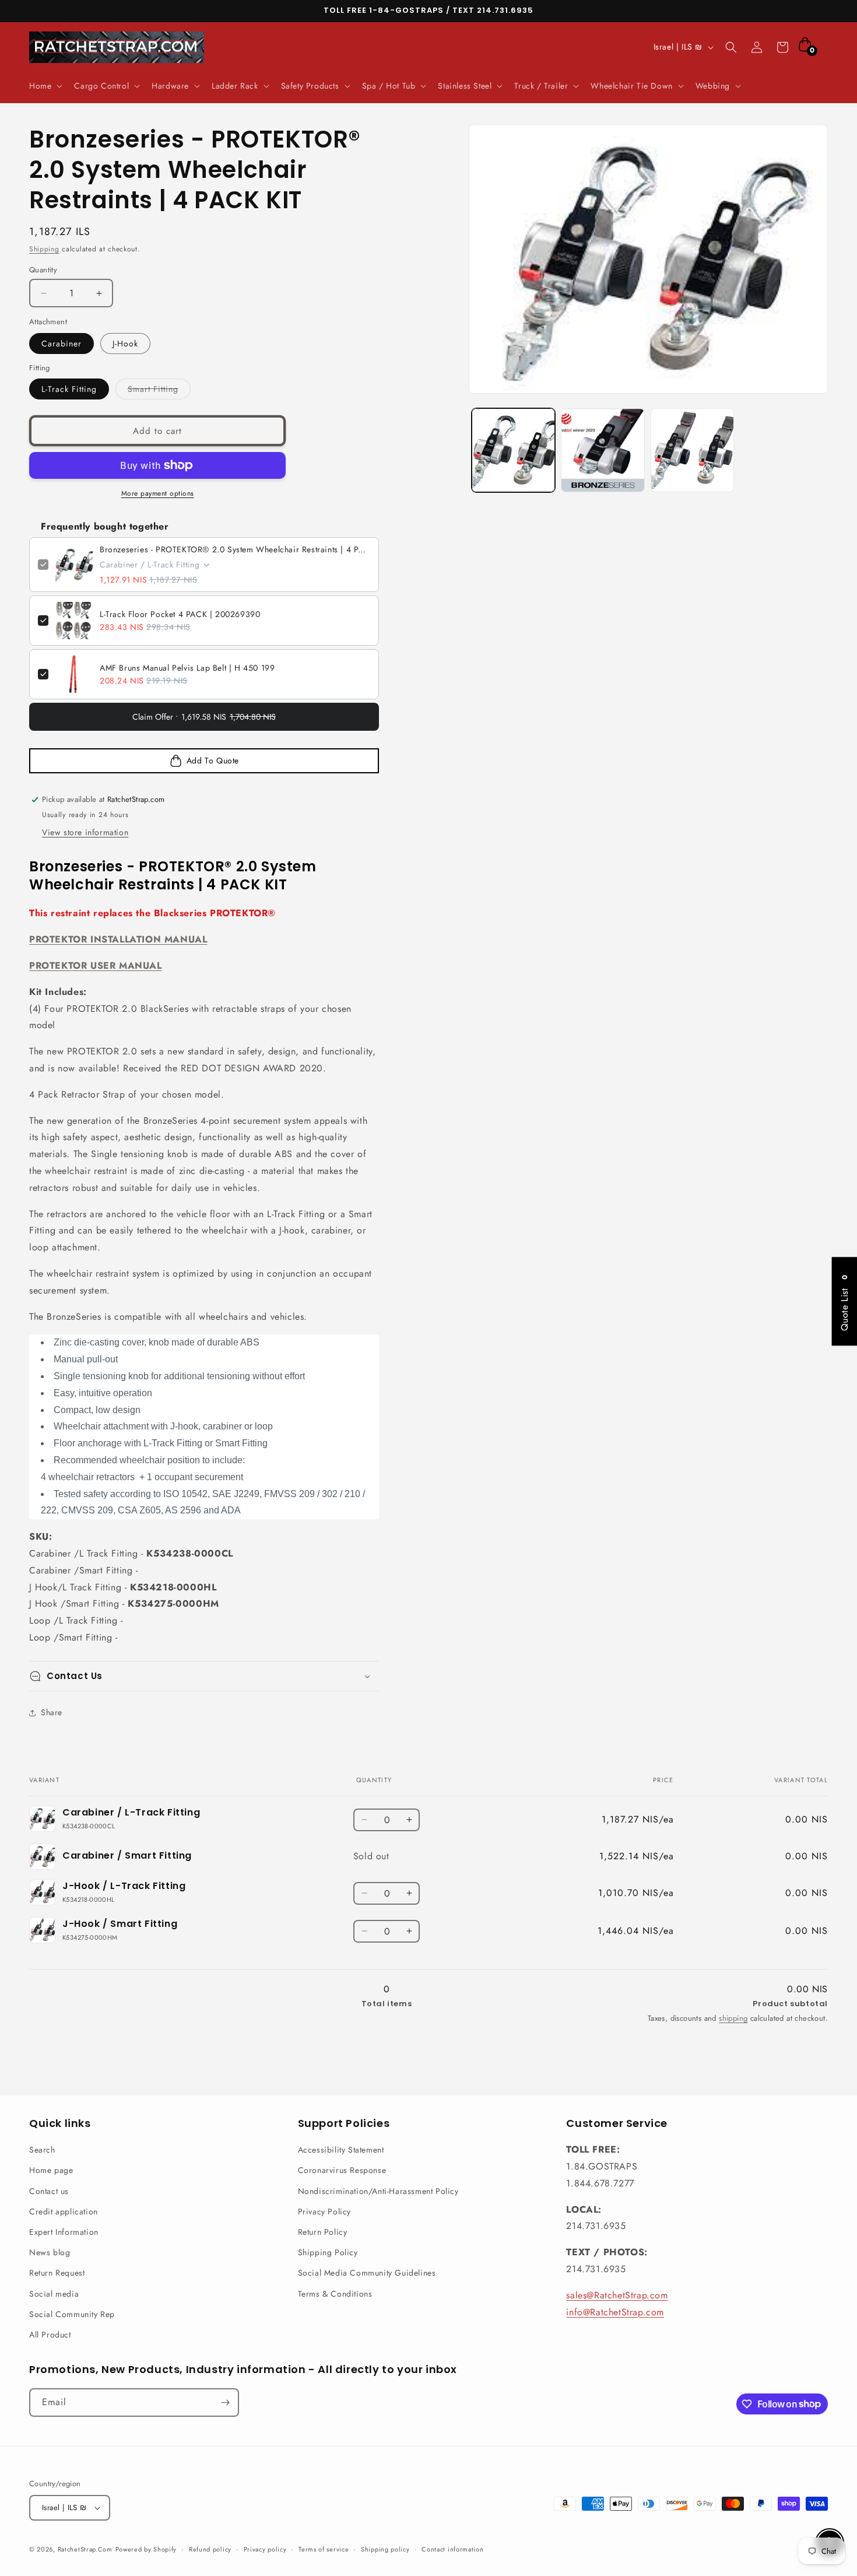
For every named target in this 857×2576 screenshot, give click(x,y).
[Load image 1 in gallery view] (514, 450)
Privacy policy (265, 2549)
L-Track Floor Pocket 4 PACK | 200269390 (180, 614)
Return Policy (323, 2232)
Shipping (44, 249)
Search (42, 2150)
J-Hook (125, 344)
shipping (733, 2018)
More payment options (158, 493)
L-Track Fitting (69, 389)
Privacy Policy (324, 2211)
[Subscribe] (225, 2402)
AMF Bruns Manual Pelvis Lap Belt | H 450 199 (187, 668)
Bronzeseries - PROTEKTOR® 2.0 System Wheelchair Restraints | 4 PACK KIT (235, 549)
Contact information (452, 2549)
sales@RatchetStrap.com (617, 2295)
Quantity (43, 270)
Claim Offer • (204, 717)
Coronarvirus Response (342, 2170)
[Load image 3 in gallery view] (693, 450)
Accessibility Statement (341, 2150)
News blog (50, 2252)
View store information (85, 832)
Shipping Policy (328, 2252)
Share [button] (52, 1712)
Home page (51, 2170)
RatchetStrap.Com (85, 2549)
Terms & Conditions (335, 2294)
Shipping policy (385, 2549)
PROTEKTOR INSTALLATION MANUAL (118, 939)
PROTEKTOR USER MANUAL (96, 965)
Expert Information (64, 2232)
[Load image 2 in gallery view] (603, 450)
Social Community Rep (72, 2314)
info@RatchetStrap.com (615, 2312)
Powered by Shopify (146, 2549)
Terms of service (324, 2549)
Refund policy (210, 2549)
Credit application (64, 2211)
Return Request (57, 2273)
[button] (45, 86)
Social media (54, 2294)
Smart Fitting (159, 391)
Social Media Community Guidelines (367, 2273)
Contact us (49, 2191)
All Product (50, 2335)
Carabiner (62, 344)
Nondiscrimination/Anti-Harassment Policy (378, 2191)
